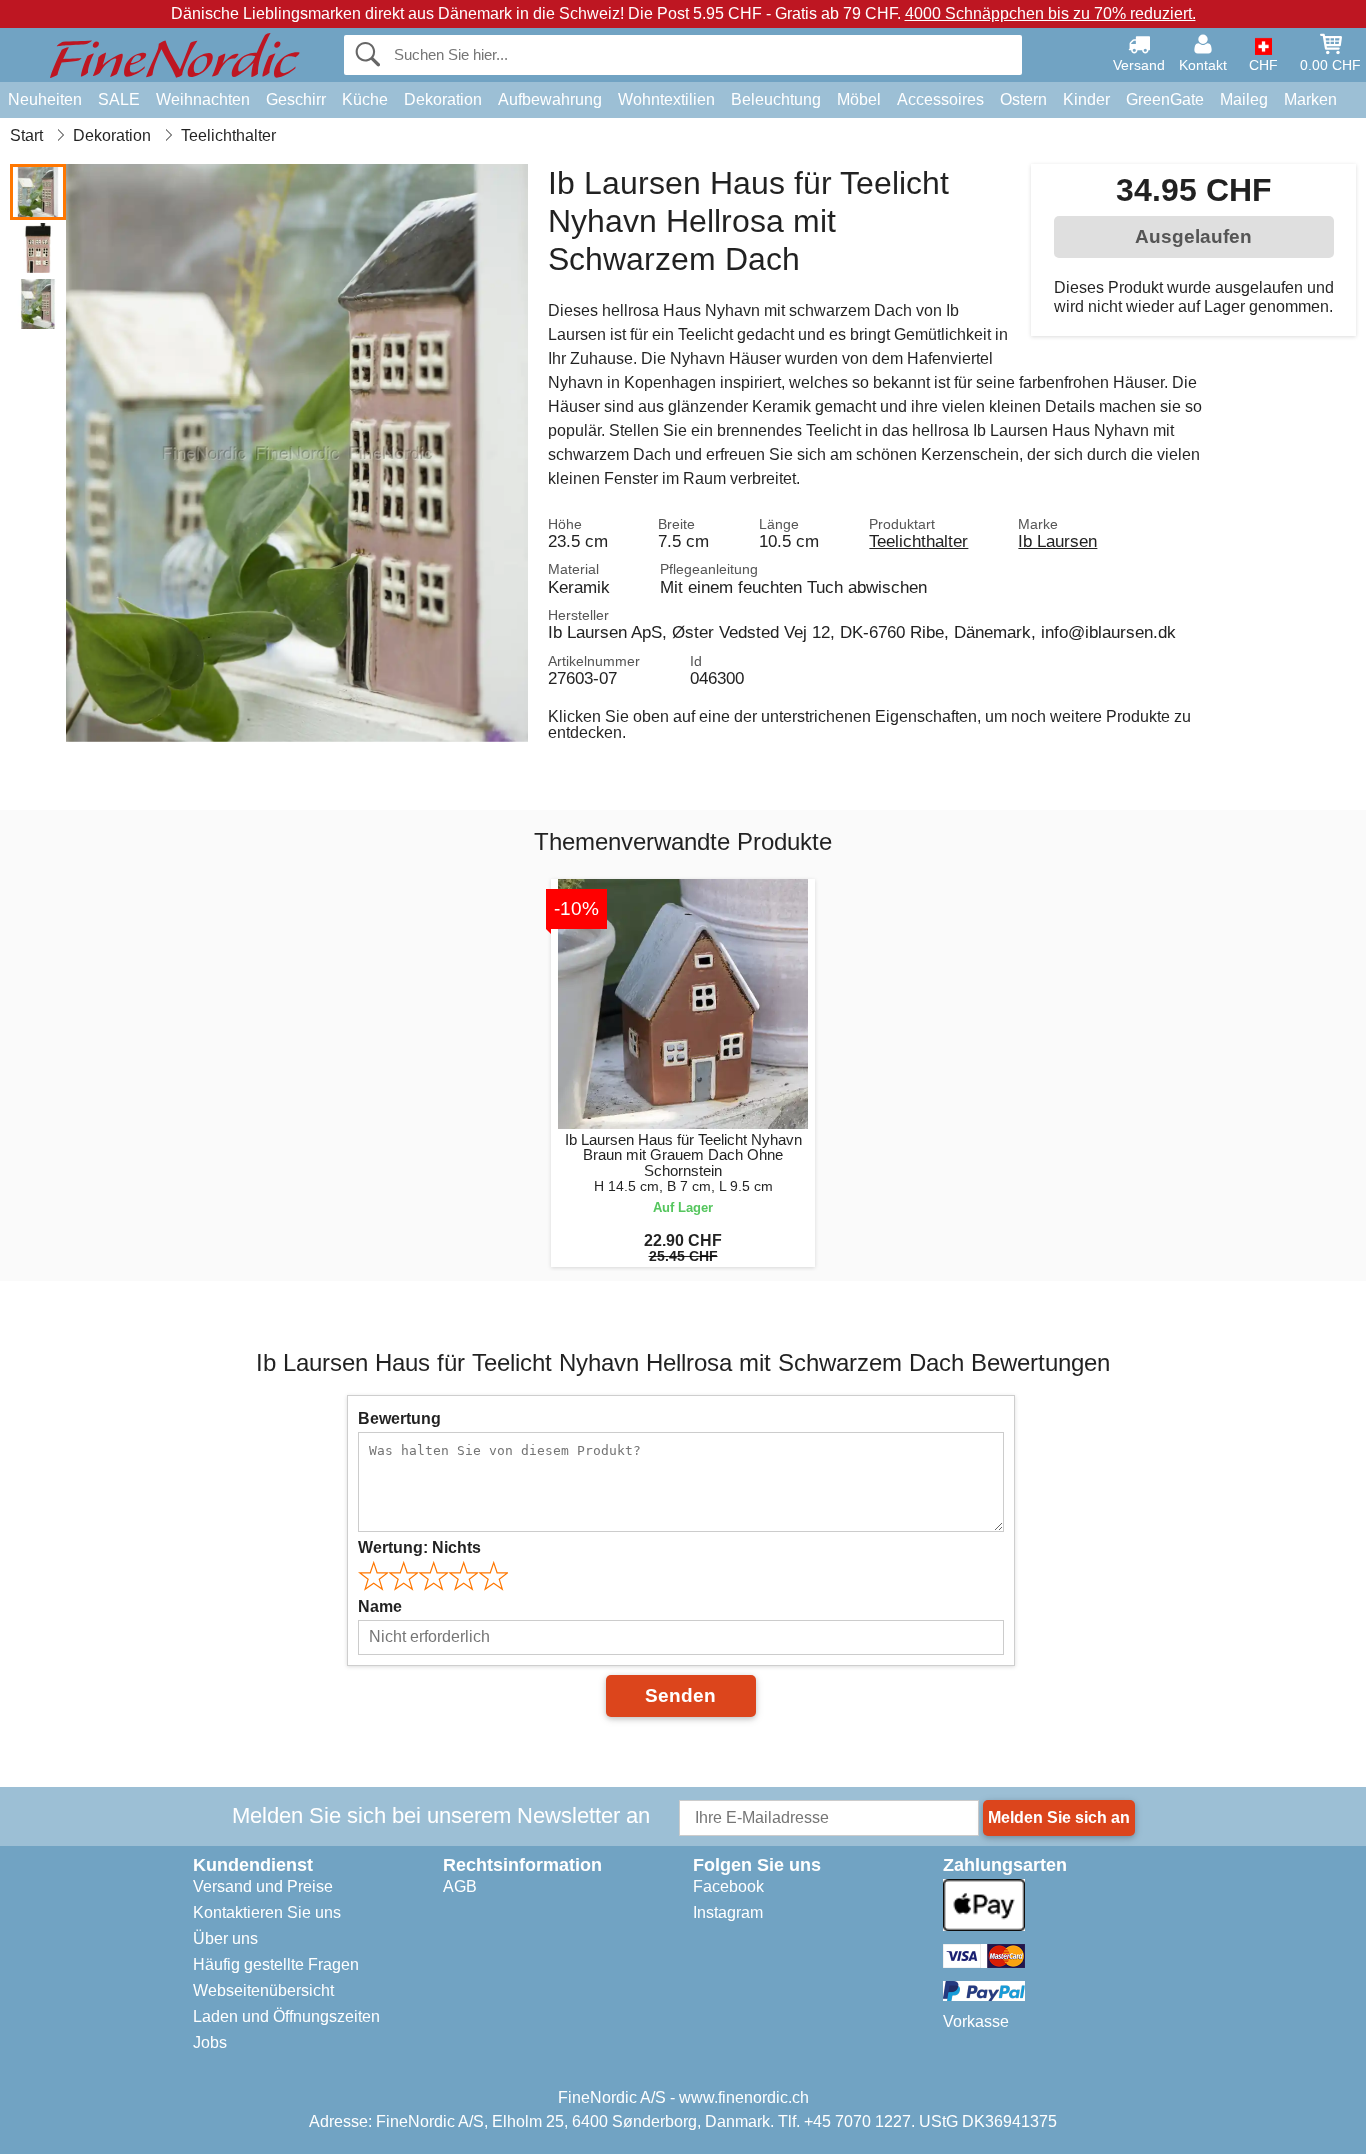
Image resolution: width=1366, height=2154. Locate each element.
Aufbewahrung (550, 99)
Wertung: (419, 1547)
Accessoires (940, 99)
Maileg (1244, 99)
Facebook (728, 1886)
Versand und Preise (263, 1886)
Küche (365, 99)
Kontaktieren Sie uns (267, 1912)
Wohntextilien (666, 99)
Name (380, 1606)
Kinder (1086, 99)
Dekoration (443, 99)
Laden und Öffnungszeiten (286, 2016)
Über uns (225, 1938)
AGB (460, 1886)
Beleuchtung (776, 99)
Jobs (210, 2042)
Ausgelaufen (1193, 236)
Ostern (1023, 99)
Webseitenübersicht (263, 1990)
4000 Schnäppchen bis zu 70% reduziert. (1050, 13)
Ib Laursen (1057, 541)
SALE (119, 99)
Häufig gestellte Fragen (276, 1964)
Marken (1310, 99)
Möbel (859, 99)
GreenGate (1165, 99)
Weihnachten (203, 99)
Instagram (728, 1912)
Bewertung (399, 1418)
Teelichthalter (918, 541)
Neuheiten (45, 99)
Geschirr (296, 99)
